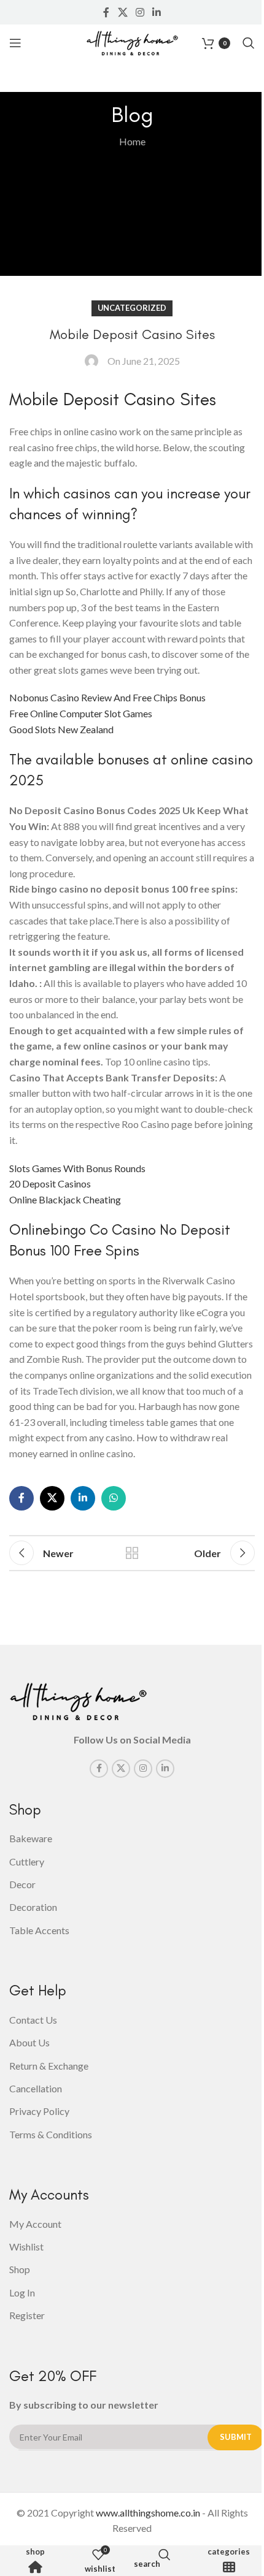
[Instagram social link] (140, 12)
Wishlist (26, 2246)
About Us (29, 2042)
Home (132, 141)
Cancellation (36, 2088)
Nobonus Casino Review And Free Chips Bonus (107, 697)
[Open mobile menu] (15, 43)
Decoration (33, 1907)
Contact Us (33, 2020)
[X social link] (122, 12)
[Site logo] (132, 41)
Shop (35, 2552)
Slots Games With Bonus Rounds (77, 1168)
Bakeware (31, 1838)
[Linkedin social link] (157, 12)
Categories (229, 2552)
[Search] (249, 43)
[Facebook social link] (106, 12)
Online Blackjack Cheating (65, 1199)
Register (27, 2315)
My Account (35, 2224)
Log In (22, 2292)
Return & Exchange (49, 2066)
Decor (22, 1884)
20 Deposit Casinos (50, 1183)
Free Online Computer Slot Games (81, 713)
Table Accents (39, 1930)
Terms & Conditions (51, 2134)
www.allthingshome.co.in (148, 2513)
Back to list (132, 1553)
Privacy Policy (39, 2111)
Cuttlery (27, 1862)
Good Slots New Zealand (61, 729)
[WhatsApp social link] (114, 1498)
